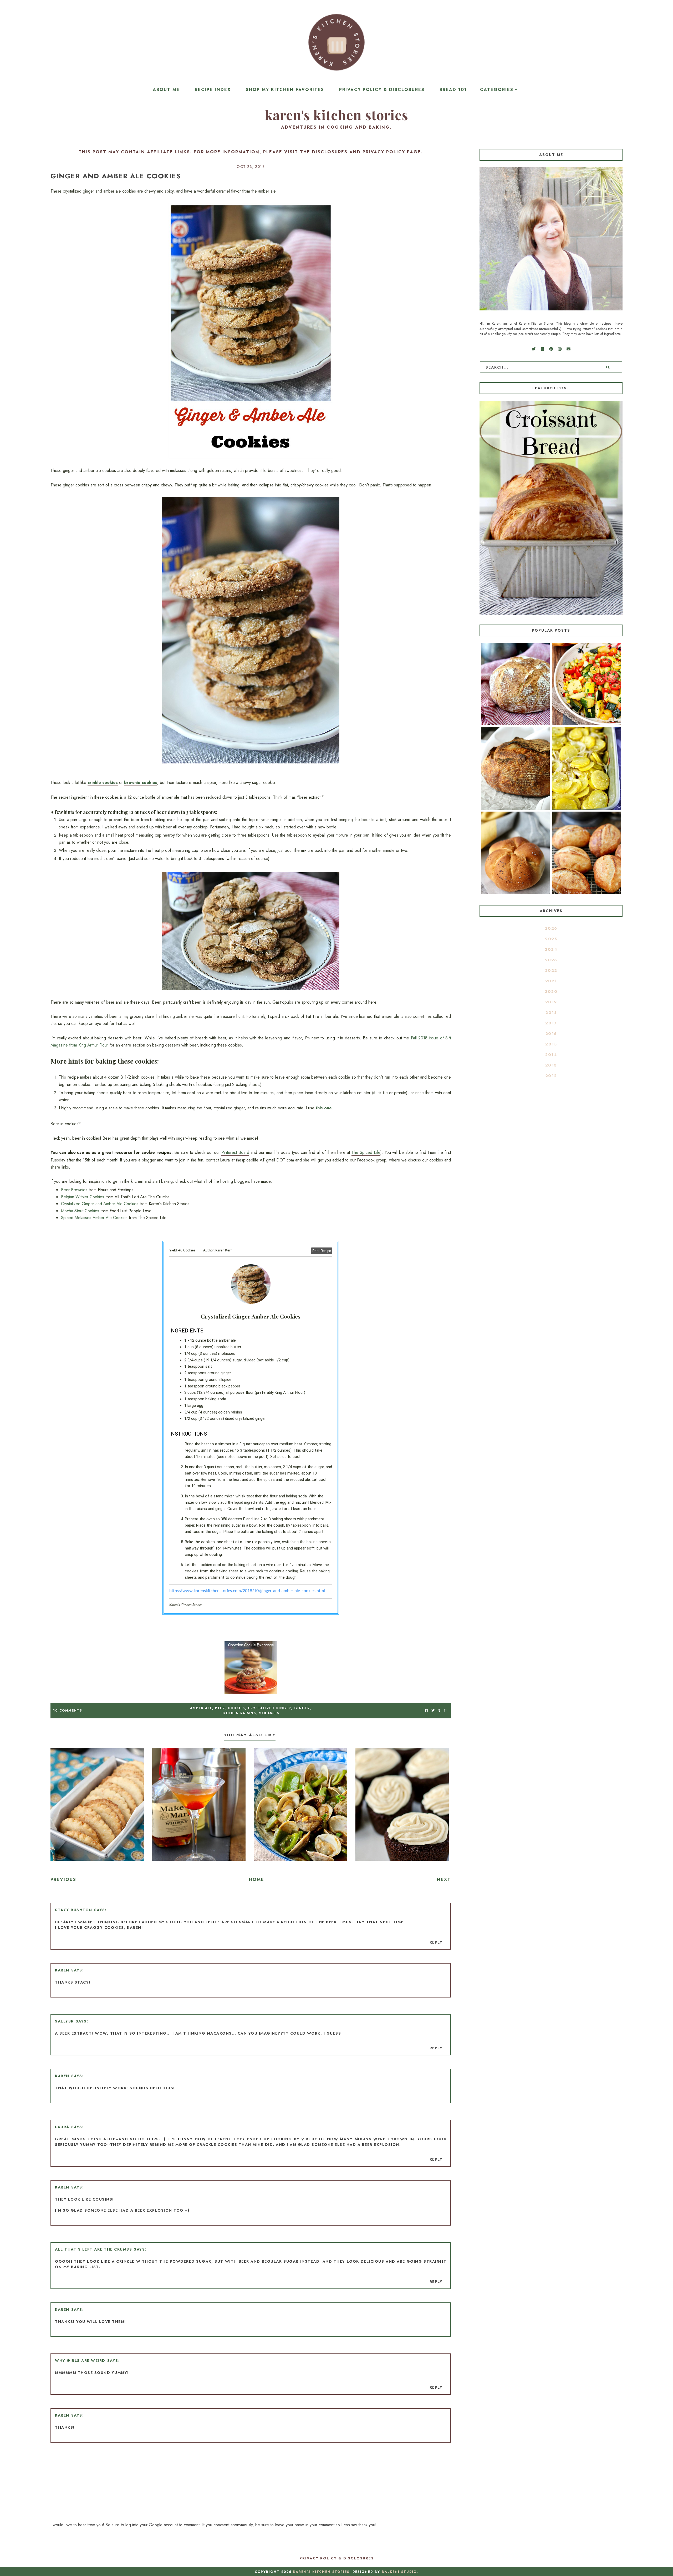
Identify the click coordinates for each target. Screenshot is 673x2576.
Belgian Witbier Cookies (83, 1197)
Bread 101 (453, 90)
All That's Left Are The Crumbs (93, 2249)
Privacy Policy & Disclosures (382, 90)
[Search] (608, 367)
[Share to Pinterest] (445, 1711)
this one (324, 1108)
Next (444, 1880)
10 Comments (68, 1710)
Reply (436, 1942)
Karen (62, 1970)
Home (257, 1880)
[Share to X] (433, 1711)
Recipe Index (213, 90)
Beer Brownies (74, 1190)
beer (220, 1708)
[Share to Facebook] (426, 1711)
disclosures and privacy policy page (366, 152)
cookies (236, 1708)
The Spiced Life (366, 1152)
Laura (62, 2127)
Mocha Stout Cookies (80, 1211)
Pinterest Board (235, 1152)
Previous (63, 1880)
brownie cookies (141, 783)
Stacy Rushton (74, 1910)
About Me (166, 90)
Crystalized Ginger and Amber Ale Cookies (100, 1204)
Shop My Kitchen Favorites (285, 90)
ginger (302, 1708)
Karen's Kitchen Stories (336, 115)
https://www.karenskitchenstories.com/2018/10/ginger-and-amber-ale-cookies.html (247, 1591)
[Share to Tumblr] (439, 1711)
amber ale (201, 1708)
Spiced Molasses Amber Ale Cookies (94, 1218)
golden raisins (239, 1713)
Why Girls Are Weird (80, 2361)
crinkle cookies (103, 783)
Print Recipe (322, 1251)
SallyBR (64, 2021)
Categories (497, 90)
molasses (269, 1713)
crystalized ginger (270, 1708)
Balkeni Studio (399, 2572)
